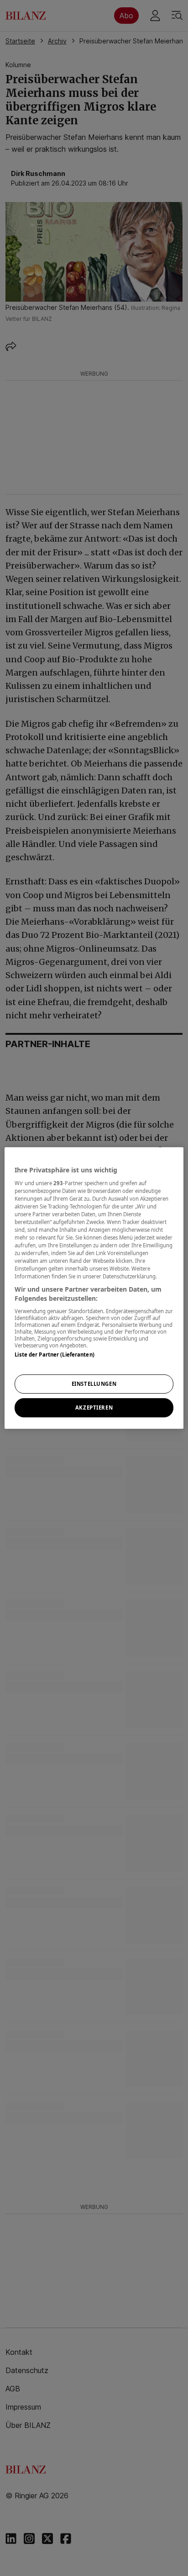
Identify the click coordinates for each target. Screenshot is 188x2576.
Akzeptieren (94, 1408)
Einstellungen (94, 1384)
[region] (94, 1288)
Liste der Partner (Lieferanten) (55, 1355)
